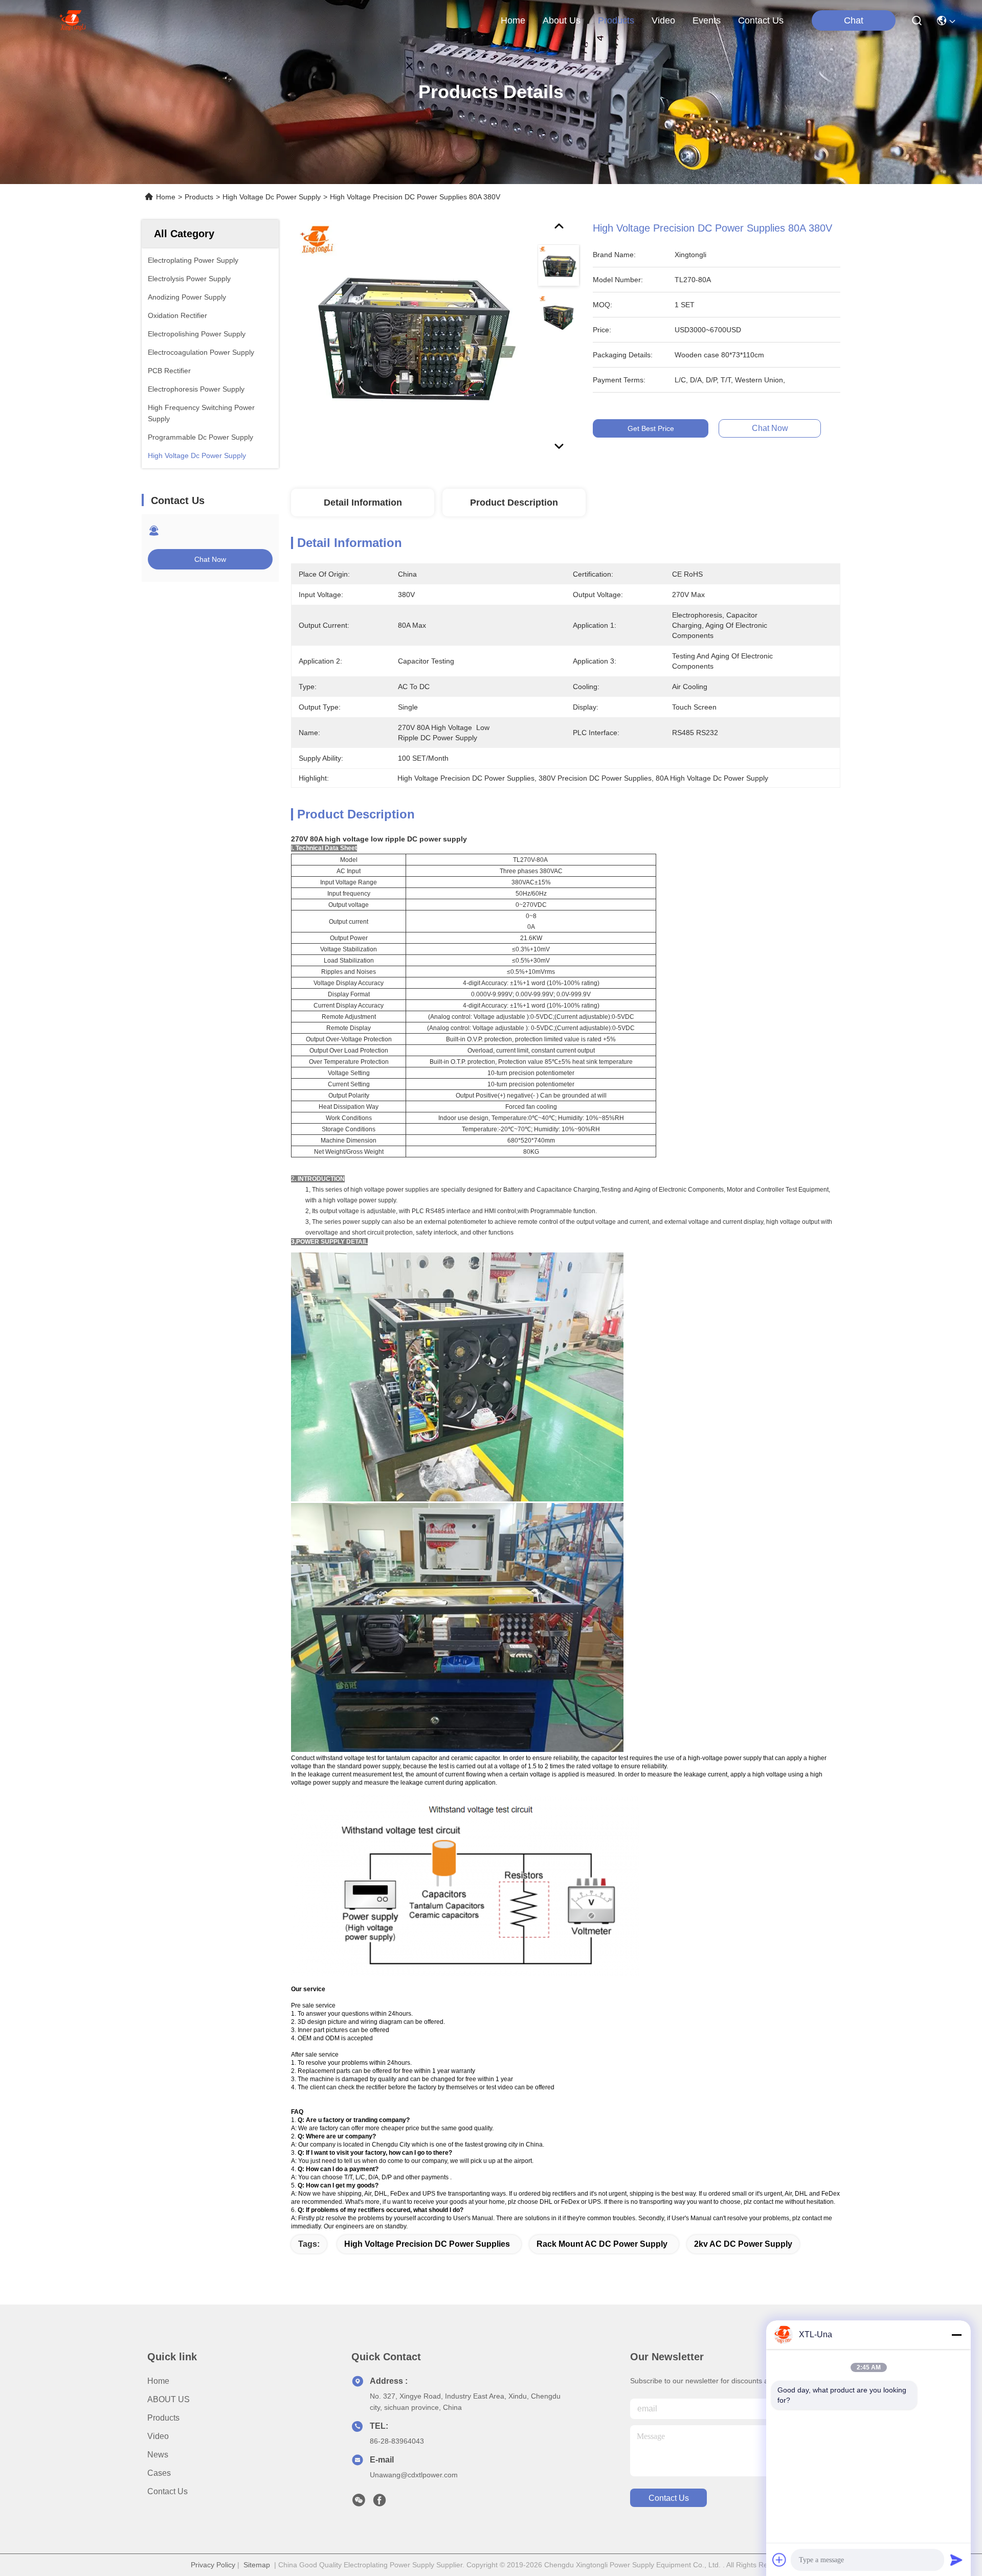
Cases (159, 2473)
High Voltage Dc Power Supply (272, 197)
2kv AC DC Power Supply (743, 2244)
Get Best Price (651, 428)
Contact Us (168, 2491)
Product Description (514, 503)
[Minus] (956, 2335)
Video (158, 2436)
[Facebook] (380, 2503)
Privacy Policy (213, 2565)
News (158, 2455)
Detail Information (363, 503)
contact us (761, 20)
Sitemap (257, 2565)
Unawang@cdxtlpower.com (414, 2475)
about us (562, 20)
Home (513, 20)
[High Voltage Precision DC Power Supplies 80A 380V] (410, 338)
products (616, 20)
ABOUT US (169, 2399)
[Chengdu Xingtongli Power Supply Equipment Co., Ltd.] (72, 20)
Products (199, 197)
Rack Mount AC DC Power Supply (602, 2244)
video (663, 20)
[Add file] (779, 2560)
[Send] (956, 2560)
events (707, 20)
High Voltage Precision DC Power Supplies (427, 2244)
